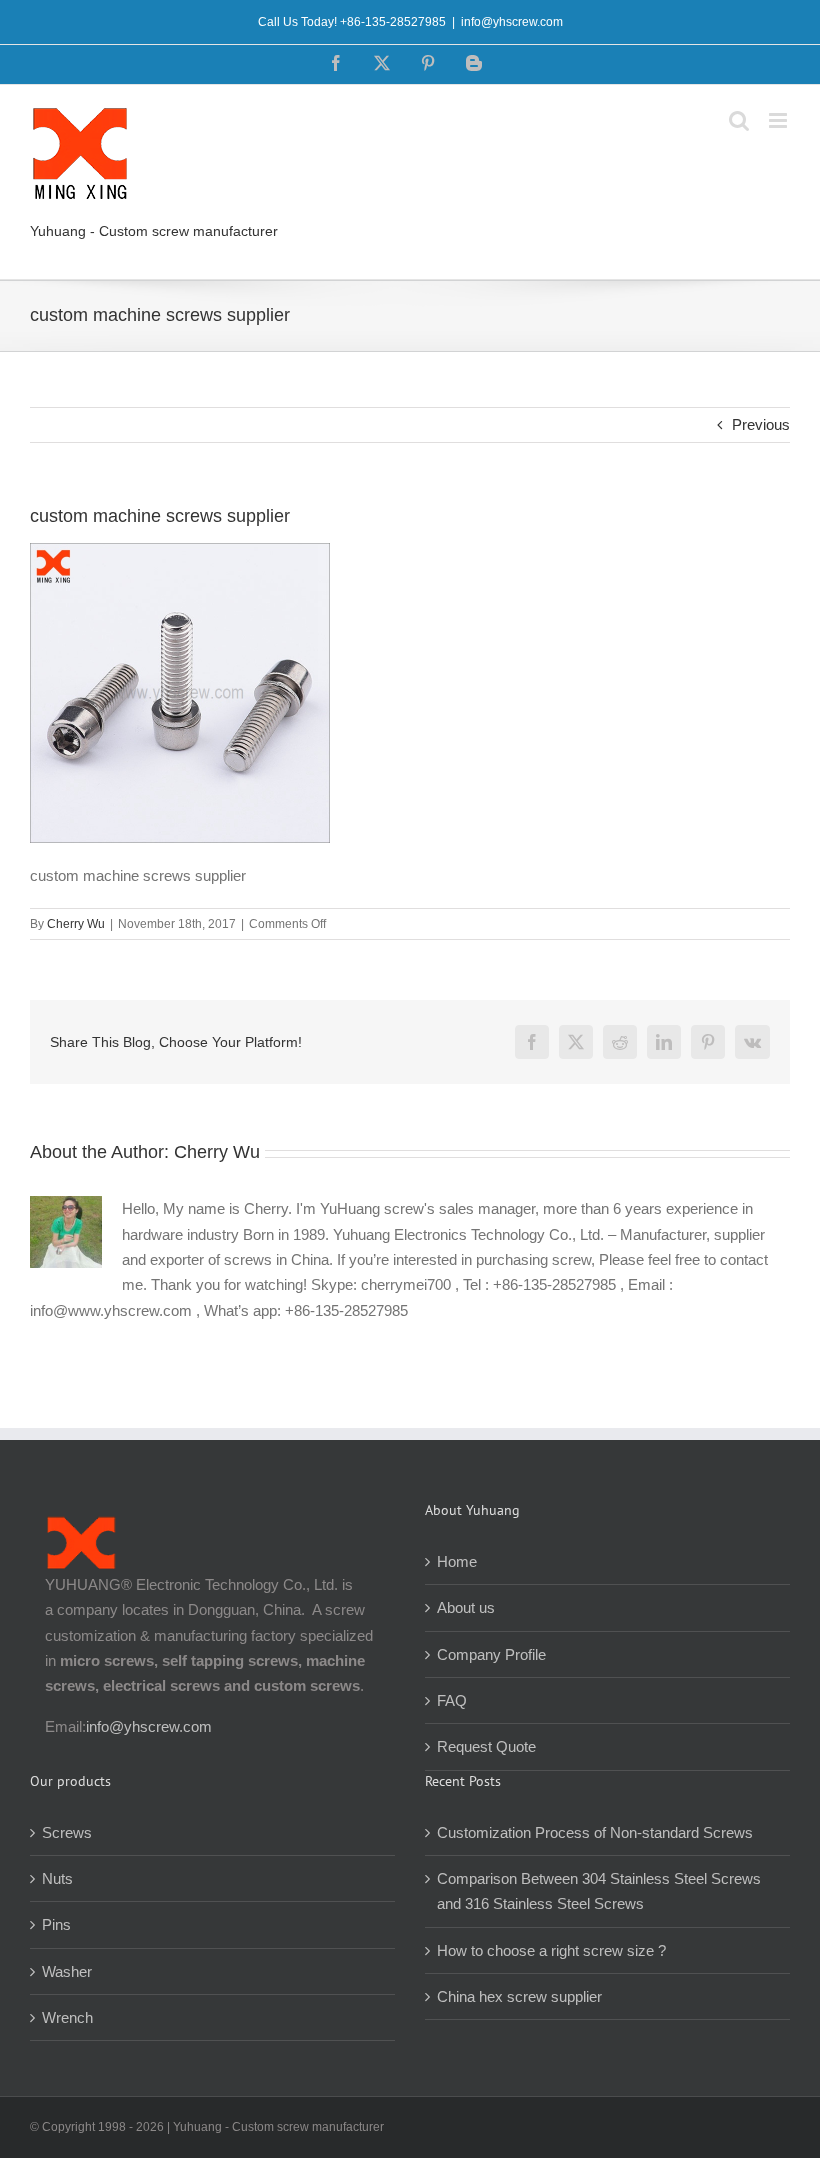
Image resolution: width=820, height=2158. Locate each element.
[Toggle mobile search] (739, 120)
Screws (67, 1832)
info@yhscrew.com (512, 22)
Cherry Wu (76, 924)
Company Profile (491, 1654)
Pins (56, 1924)
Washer (67, 1971)
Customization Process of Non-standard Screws (597, 1832)
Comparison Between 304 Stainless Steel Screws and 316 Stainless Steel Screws (599, 1891)
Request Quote (486, 1746)
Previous (761, 424)
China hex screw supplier (519, 1996)
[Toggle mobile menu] (779, 120)
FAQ (452, 1700)
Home (457, 1561)
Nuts (57, 1878)
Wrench (67, 2017)
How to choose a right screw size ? (551, 1950)
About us (466, 1607)
